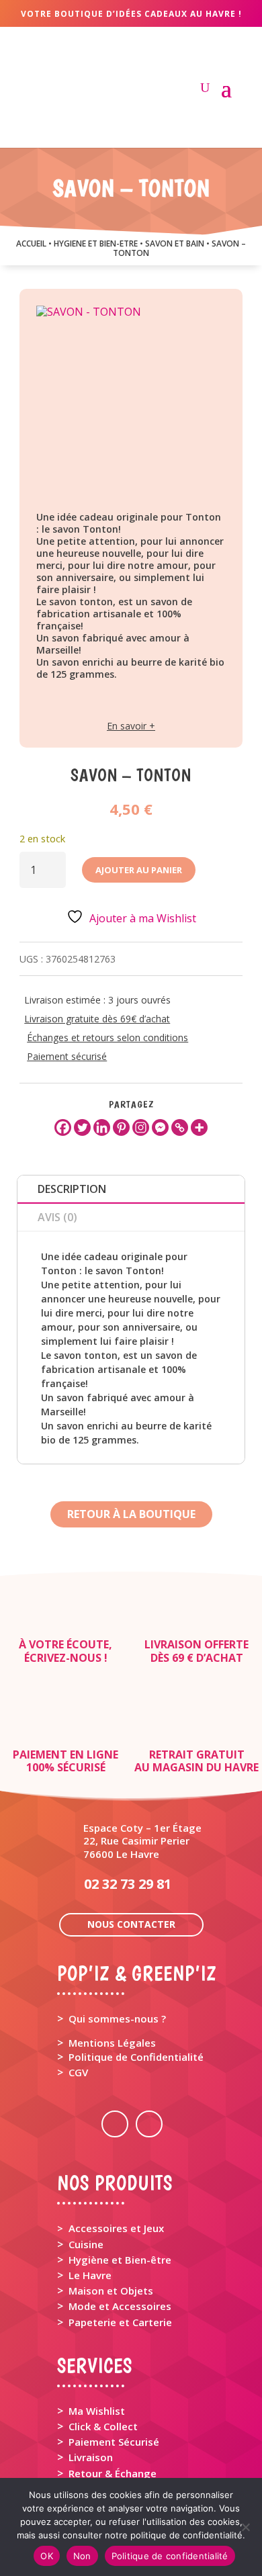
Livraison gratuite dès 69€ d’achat (97, 1019)
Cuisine (86, 2244)
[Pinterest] (121, 1127)
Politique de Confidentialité (136, 2057)
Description (72, 1189)
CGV (78, 2072)
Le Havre (90, 2275)
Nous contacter (131, 1924)
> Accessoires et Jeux (111, 2228)
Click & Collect (103, 2426)
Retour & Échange (113, 2473)
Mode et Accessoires (120, 2306)
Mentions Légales (112, 2043)
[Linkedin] (102, 1127)
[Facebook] (63, 1127)
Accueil (31, 243)
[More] (199, 1127)
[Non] (245, 2527)
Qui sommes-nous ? (117, 2018)
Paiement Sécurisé (114, 2442)
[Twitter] (82, 1127)
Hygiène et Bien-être (120, 2260)
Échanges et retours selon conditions (107, 1037)
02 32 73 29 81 (128, 1884)
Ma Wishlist (97, 2411)
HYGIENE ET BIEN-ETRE (96, 243)
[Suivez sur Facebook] (115, 2124)
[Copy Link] (180, 1127)
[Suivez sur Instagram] (149, 2124)
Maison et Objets (111, 2291)
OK (47, 2556)
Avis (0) (57, 1217)
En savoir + (131, 726)
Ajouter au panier (139, 870)
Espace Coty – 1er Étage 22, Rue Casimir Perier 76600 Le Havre (142, 1840)
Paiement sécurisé (67, 1056)
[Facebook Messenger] (160, 1127)
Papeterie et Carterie (120, 2322)
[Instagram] (141, 1127)
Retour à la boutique (131, 1514)
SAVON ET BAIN (175, 243)
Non (82, 2556)
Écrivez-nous (63, 1658)
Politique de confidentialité (170, 2556)
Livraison (91, 2457)
